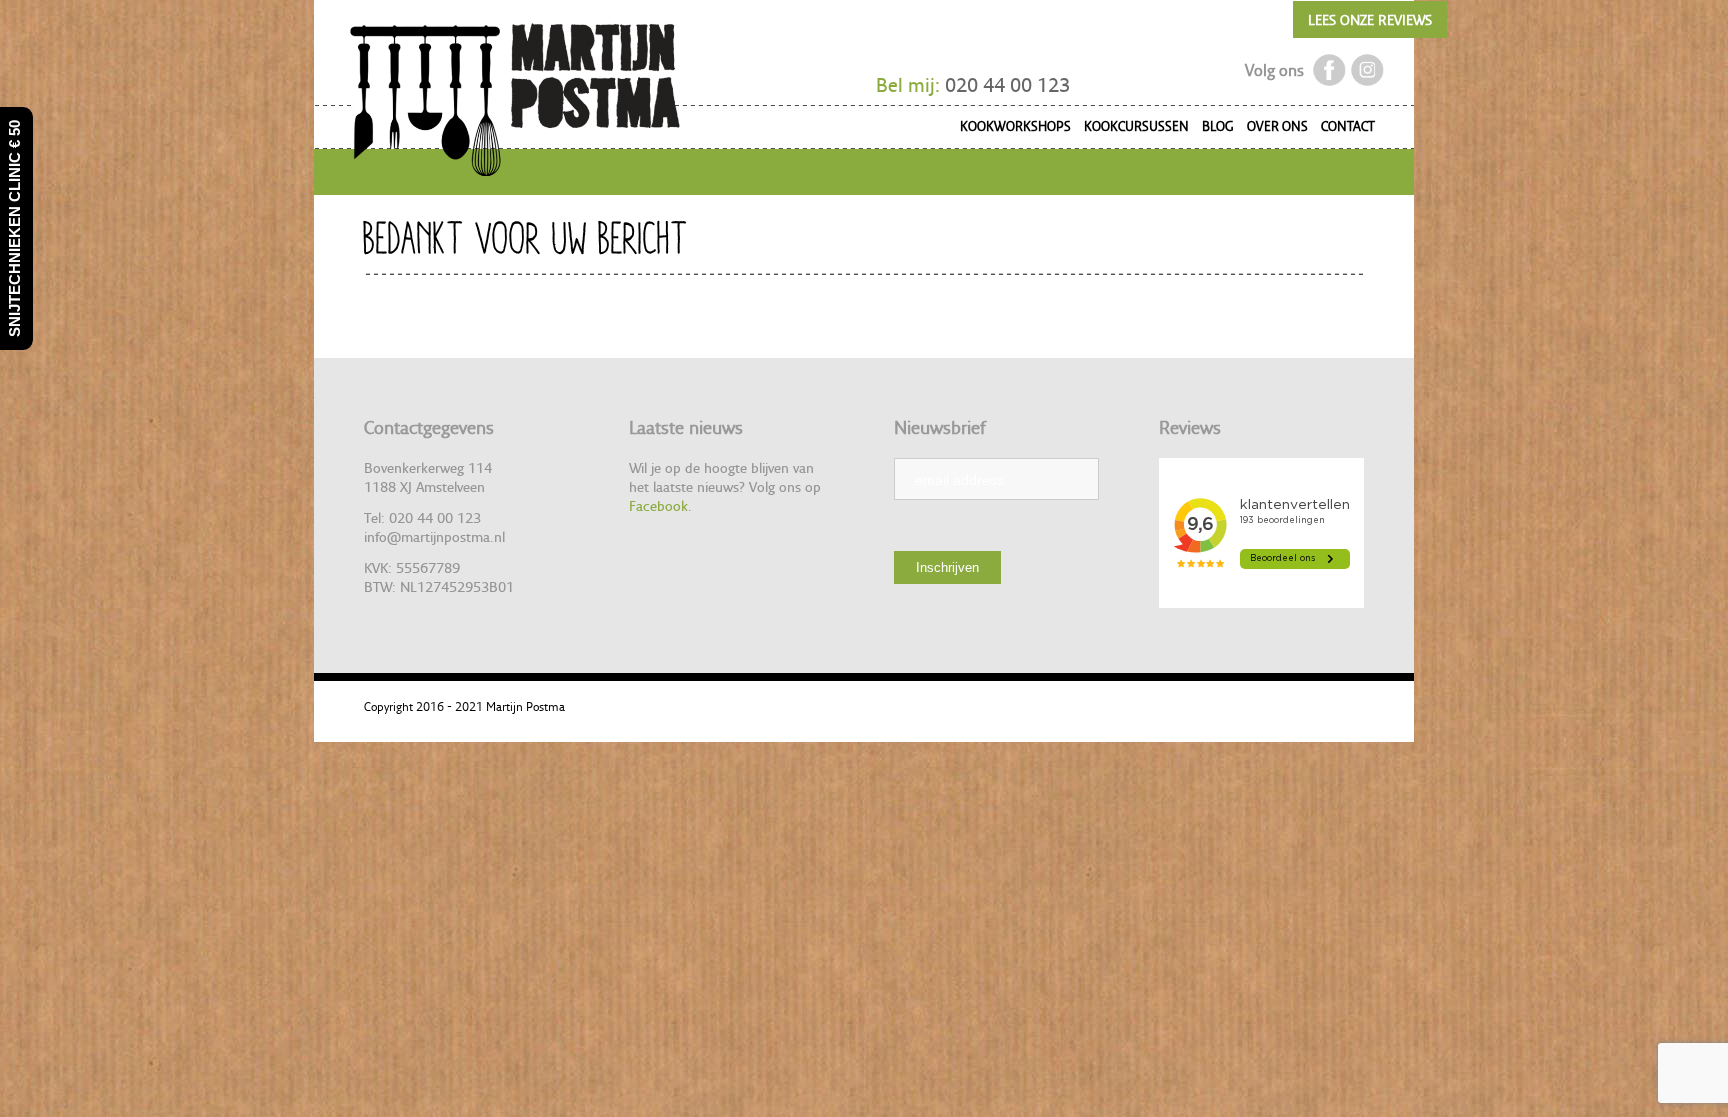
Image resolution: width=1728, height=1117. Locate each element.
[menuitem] (1009, 129)
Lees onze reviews (1370, 19)
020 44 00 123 (1007, 85)
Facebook (658, 505)
